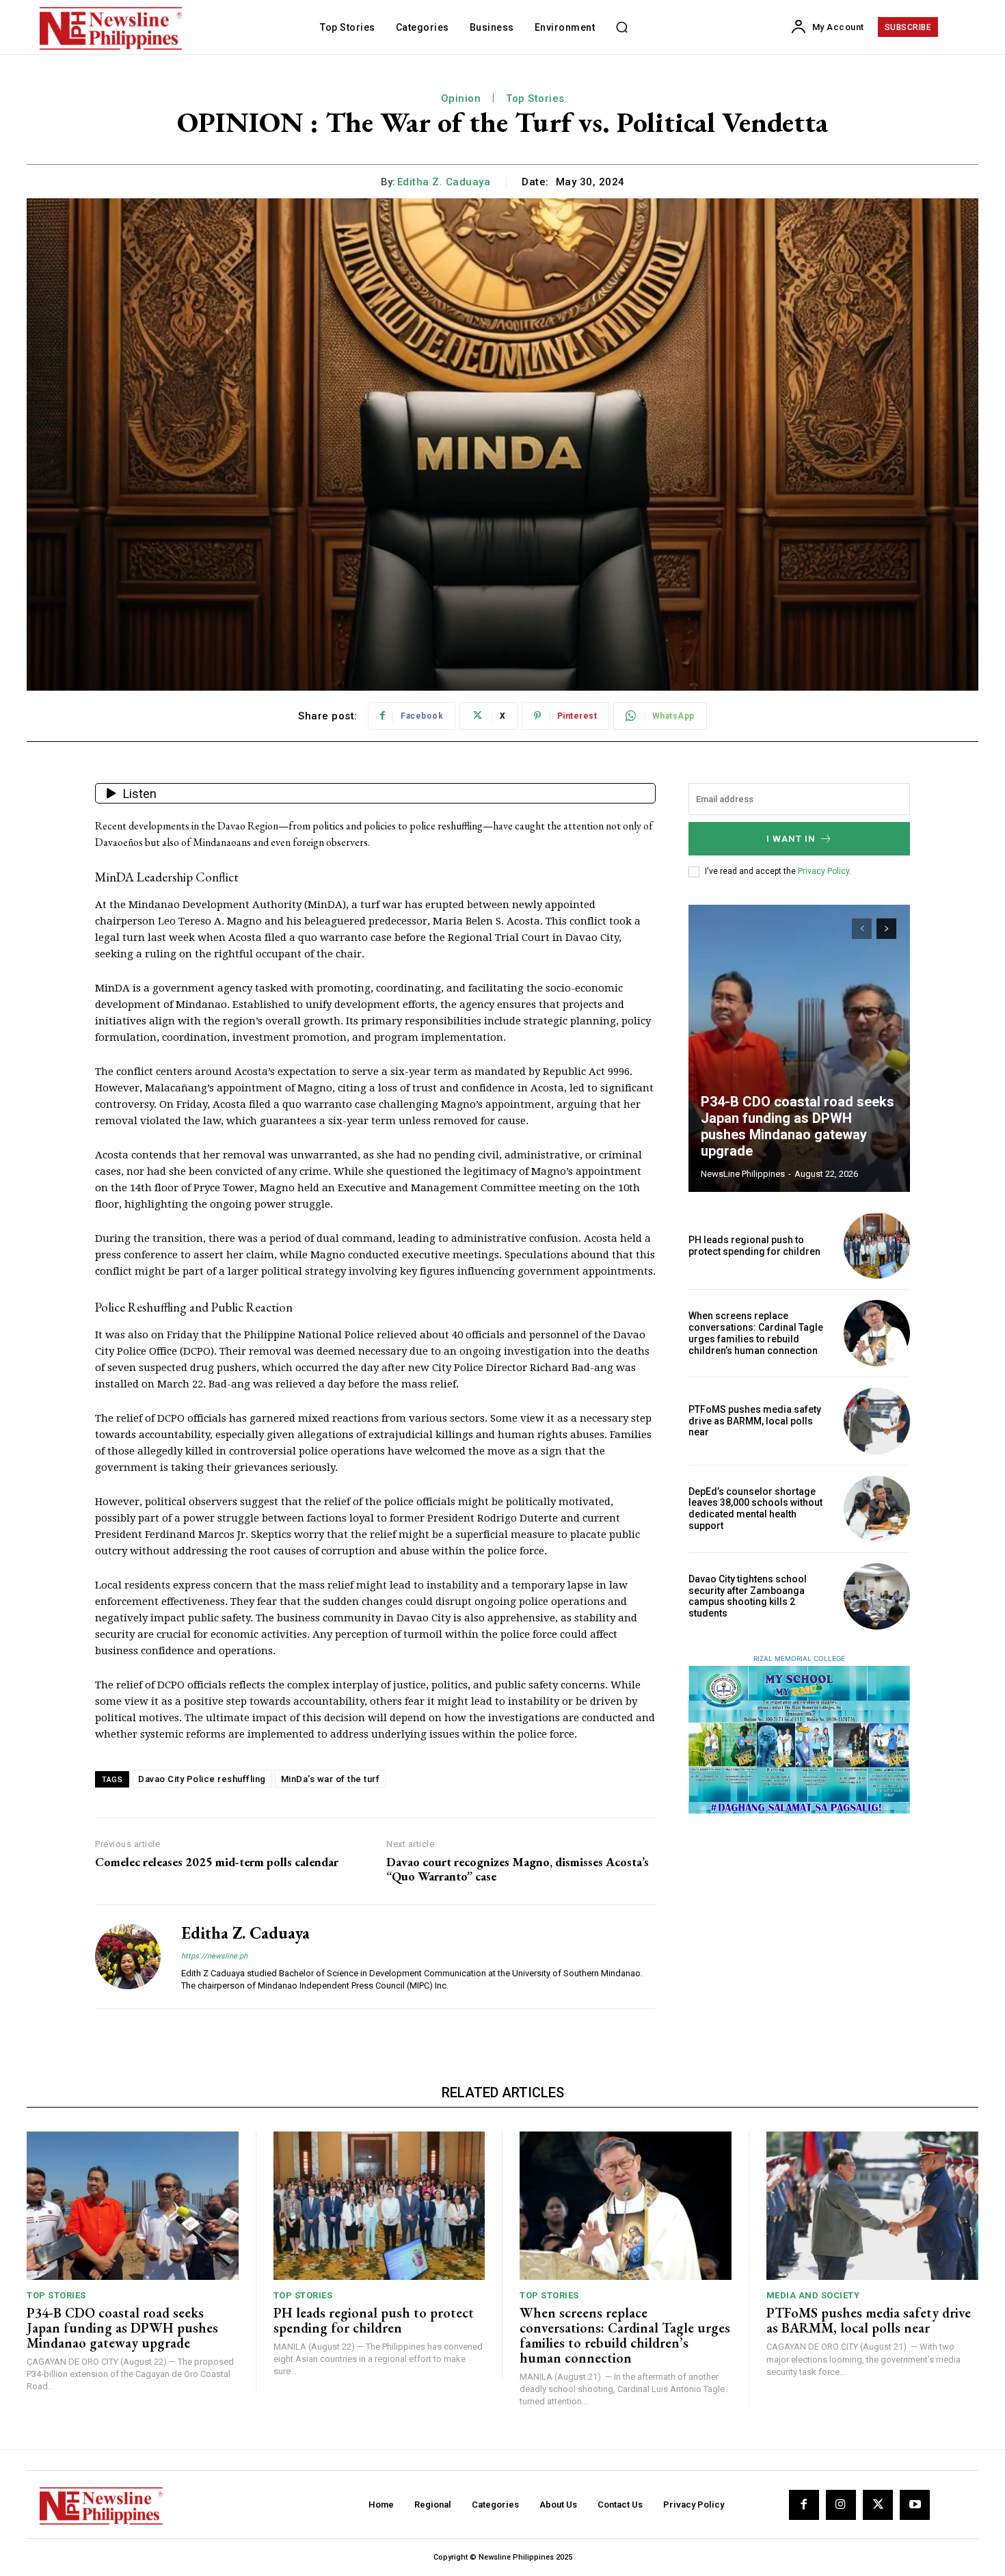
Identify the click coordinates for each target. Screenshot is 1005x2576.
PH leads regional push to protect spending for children (754, 1246)
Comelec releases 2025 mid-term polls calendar (217, 1862)
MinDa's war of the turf (331, 1779)
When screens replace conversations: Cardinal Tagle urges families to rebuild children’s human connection (756, 1333)
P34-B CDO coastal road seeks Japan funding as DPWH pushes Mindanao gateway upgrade (798, 1126)
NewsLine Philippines (743, 1174)
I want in (791, 839)
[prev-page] (862, 929)
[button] (621, 27)
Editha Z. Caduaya (444, 182)
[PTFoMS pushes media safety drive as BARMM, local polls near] (877, 1421)
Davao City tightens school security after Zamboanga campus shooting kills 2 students (748, 1596)
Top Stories (535, 98)
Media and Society (813, 2295)
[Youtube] (915, 2505)
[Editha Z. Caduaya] (128, 1957)
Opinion (461, 98)
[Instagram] (841, 2505)
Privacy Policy (823, 871)
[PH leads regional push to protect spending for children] (877, 1246)
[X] (878, 2505)
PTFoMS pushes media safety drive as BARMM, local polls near (755, 1421)
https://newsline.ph (214, 1956)
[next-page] (886, 929)
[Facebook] (804, 2505)
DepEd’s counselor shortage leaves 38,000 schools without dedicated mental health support (755, 1509)
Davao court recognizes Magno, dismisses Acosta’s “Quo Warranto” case (518, 1869)
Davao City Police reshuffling (202, 1779)
